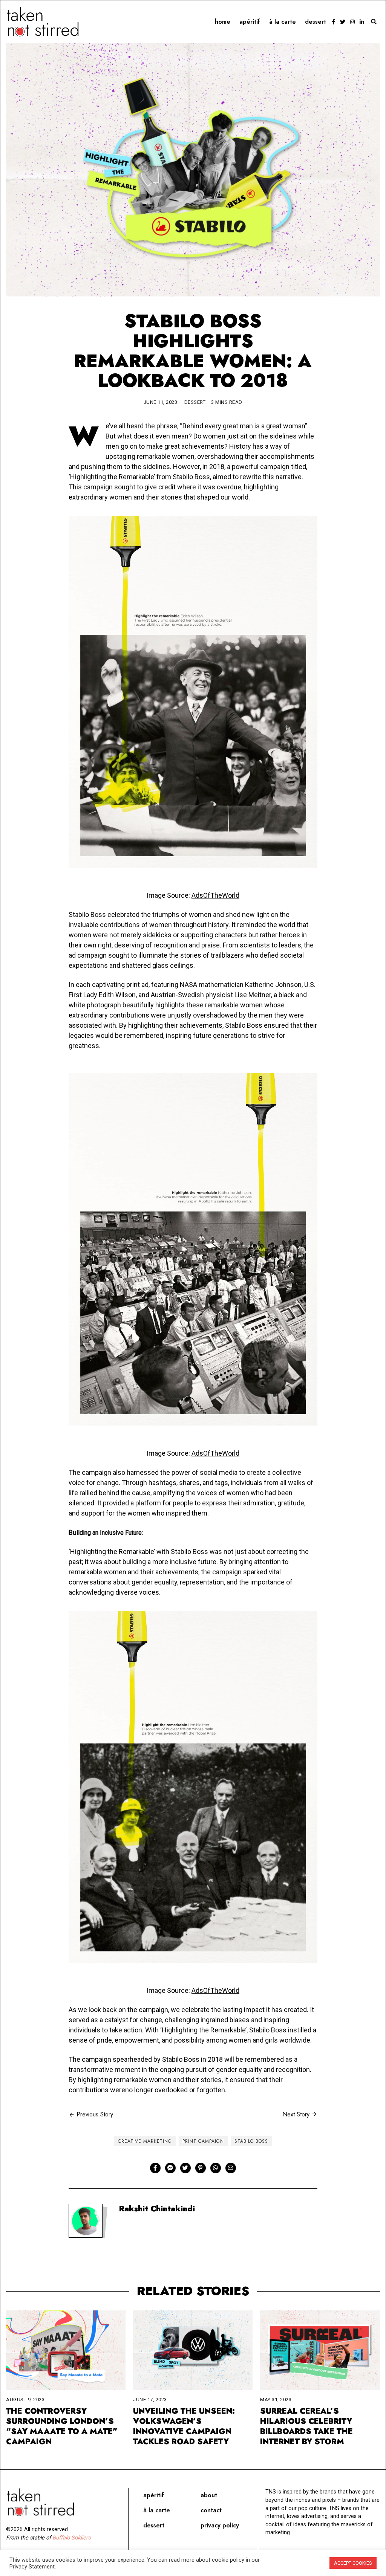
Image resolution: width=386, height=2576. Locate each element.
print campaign (203, 2141)
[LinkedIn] (362, 22)
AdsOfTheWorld (215, 895)
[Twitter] (343, 22)
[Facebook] (333, 22)
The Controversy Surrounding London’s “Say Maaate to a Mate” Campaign (62, 2426)
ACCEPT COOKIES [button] (353, 2563)
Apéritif (250, 22)
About (209, 2495)
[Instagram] (352, 22)
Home (223, 22)
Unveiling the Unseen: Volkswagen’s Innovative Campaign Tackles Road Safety (184, 2426)
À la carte (283, 22)
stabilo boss (251, 2141)
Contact (211, 2510)
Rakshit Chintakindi (157, 2209)
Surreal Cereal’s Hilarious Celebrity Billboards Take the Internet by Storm (306, 2426)
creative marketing (145, 2141)
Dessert (316, 22)
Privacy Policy (220, 2525)
